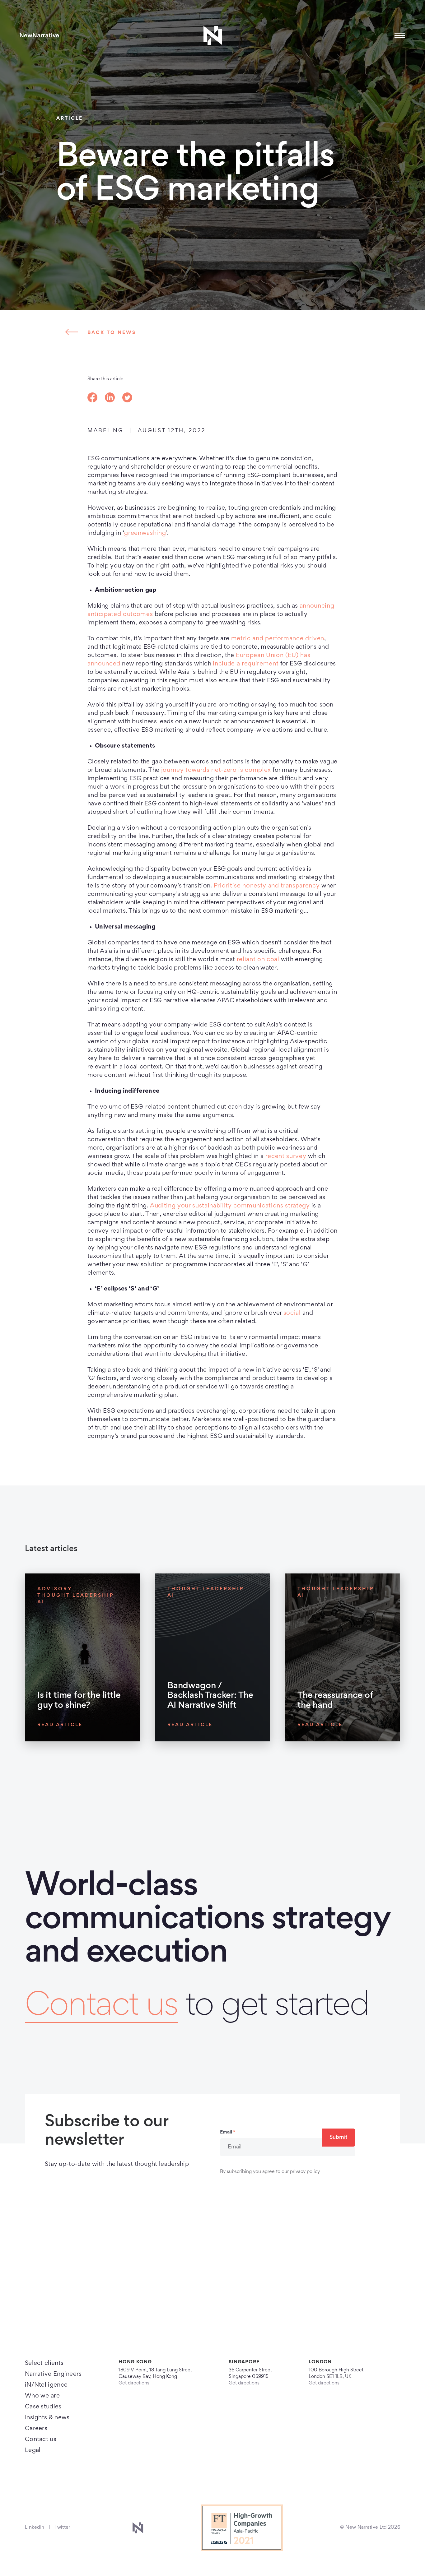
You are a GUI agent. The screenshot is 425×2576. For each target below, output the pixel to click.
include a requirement (246, 664)
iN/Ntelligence (46, 2385)
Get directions (134, 2383)
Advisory (55, 1589)
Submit (339, 2138)
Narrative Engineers (53, 2374)
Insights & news (47, 2418)
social (292, 1313)
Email (228, 2132)
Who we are (42, 2396)
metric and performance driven (278, 639)
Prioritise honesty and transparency (267, 886)
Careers (36, 2429)
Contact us (101, 2007)
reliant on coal (258, 960)
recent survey (286, 1156)
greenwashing (145, 533)
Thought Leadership (76, 1596)
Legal (33, 2450)
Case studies (43, 2407)
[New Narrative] (40, 35)
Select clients (44, 2363)
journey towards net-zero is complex (216, 770)
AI (41, 1602)
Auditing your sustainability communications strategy (230, 1206)
